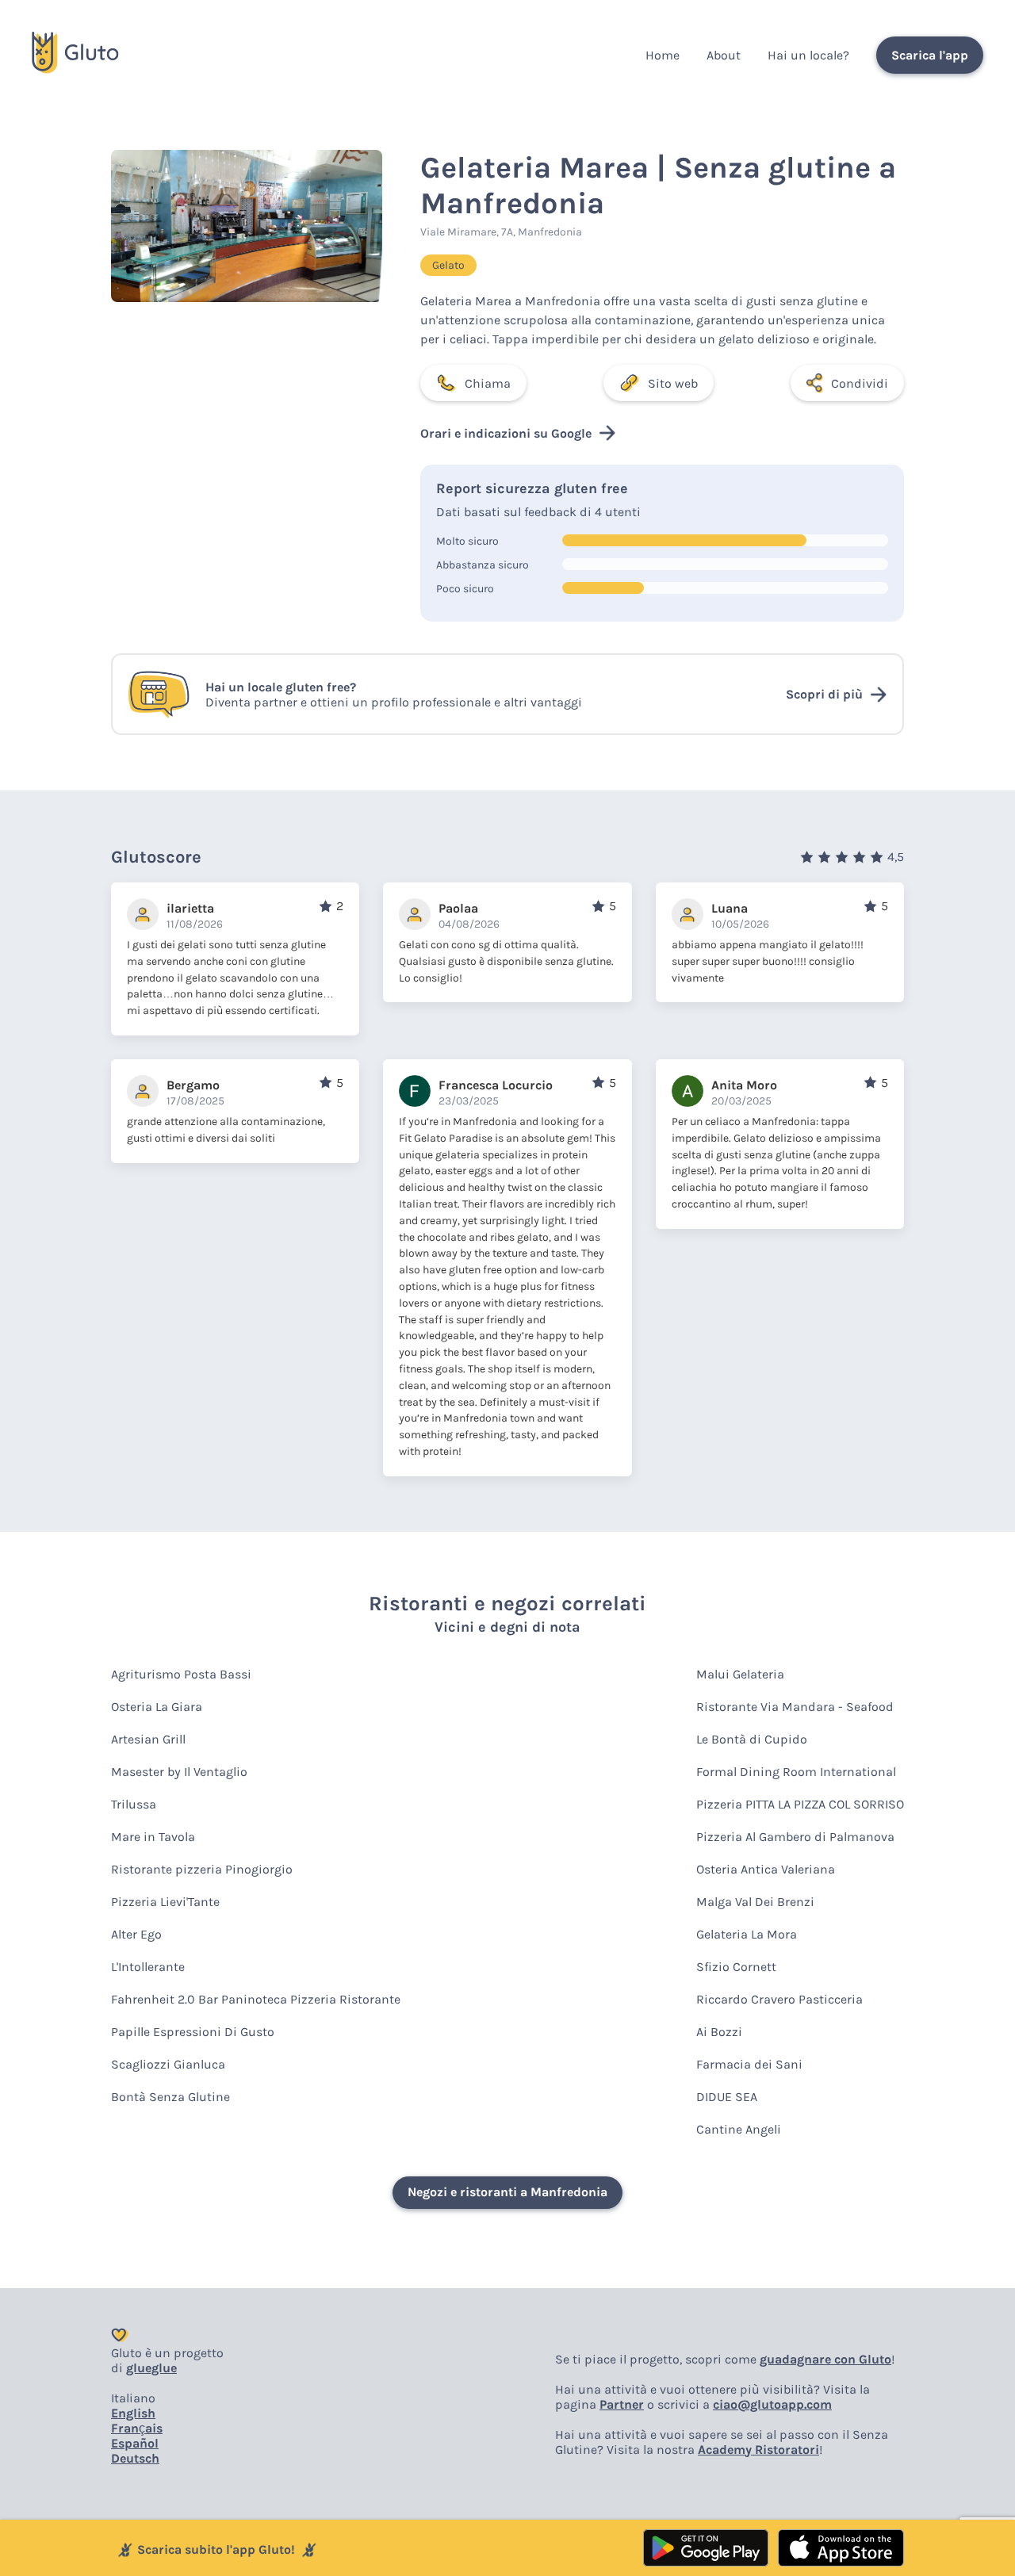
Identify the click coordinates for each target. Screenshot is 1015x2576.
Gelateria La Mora (747, 1934)
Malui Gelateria (740, 1674)
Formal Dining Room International (796, 1772)
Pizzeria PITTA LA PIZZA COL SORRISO (800, 1804)
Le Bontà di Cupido (752, 1739)
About (724, 55)
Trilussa (134, 1804)
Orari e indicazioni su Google (506, 433)
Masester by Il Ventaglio (179, 1772)
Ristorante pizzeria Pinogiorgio (202, 1869)
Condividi (860, 383)
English (133, 2413)
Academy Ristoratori (758, 2450)
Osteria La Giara (157, 1707)
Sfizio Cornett (736, 1967)
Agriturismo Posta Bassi (181, 1674)
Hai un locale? (808, 55)
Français (137, 2428)
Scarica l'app (930, 55)
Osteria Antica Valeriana (766, 1869)
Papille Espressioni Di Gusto (193, 2032)
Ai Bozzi (719, 2032)
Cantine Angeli (739, 2129)
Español (135, 2443)
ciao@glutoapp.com (772, 2404)
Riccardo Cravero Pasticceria (779, 1999)
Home (663, 55)
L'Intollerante (148, 1967)
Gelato (448, 265)
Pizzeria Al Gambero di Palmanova (795, 1837)
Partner (622, 2404)
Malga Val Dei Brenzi (755, 1902)
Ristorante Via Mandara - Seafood (795, 1707)
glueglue (151, 2368)
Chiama (488, 383)
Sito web (673, 383)
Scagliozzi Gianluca (168, 2064)
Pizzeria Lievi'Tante (165, 1902)
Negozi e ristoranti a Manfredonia (507, 2192)
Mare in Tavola (153, 1837)
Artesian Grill (148, 1739)
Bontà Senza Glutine (170, 2097)
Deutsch (135, 2458)
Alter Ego (136, 1934)
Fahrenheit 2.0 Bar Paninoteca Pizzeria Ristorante (256, 1999)
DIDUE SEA (727, 2097)
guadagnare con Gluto (825, 2359)
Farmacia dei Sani (749, 2064)
